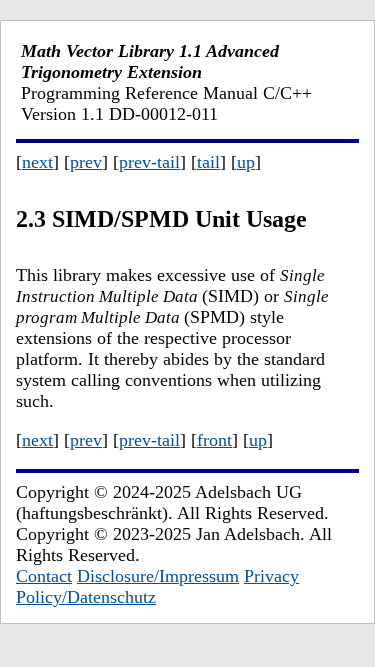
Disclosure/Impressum (158, 576)
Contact (44, 576)
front (214, 440)
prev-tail (149, 162)
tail (208, 162)
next (37, 162)
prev (86, 162)
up (246, 162)
